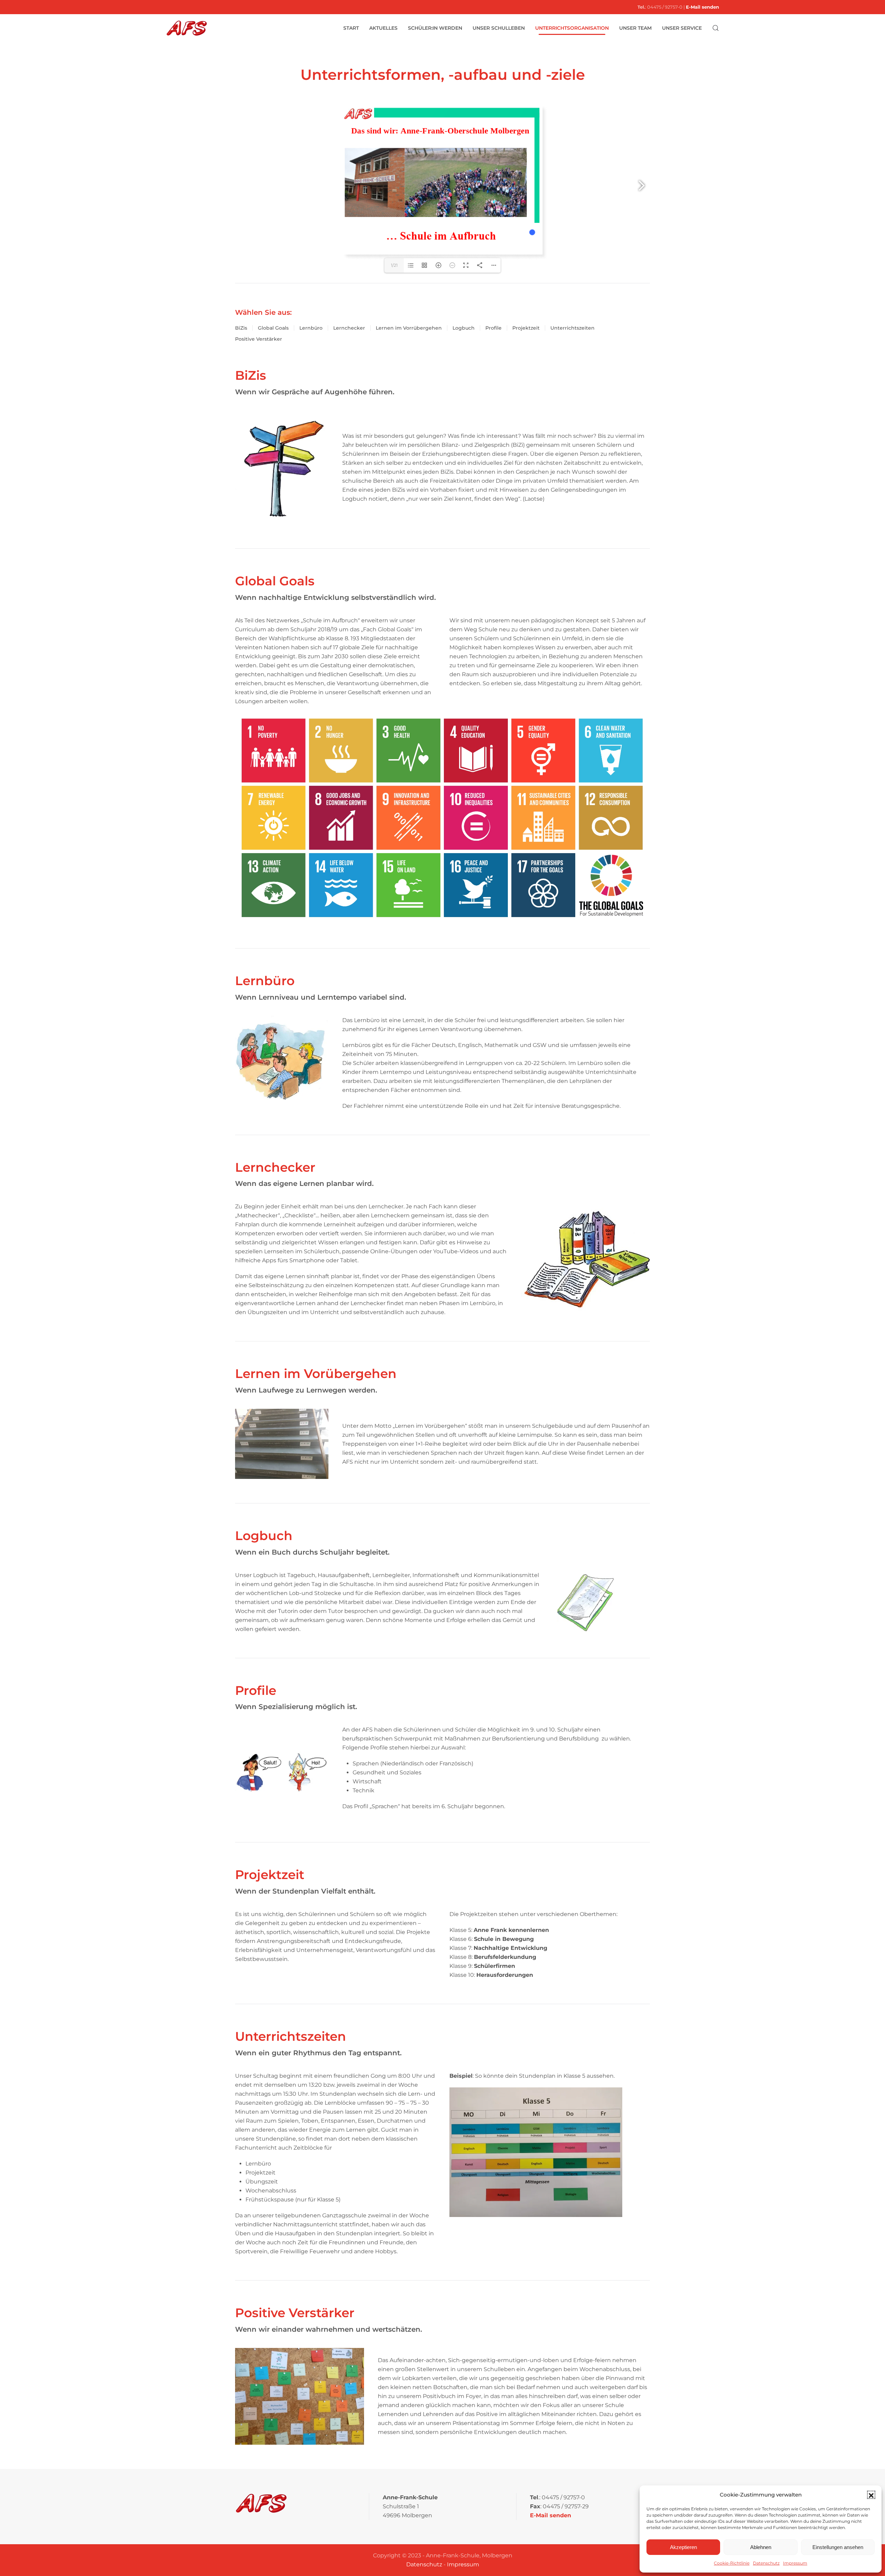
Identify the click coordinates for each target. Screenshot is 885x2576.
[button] (871, 2495)
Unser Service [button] (682, 28)
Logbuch (464, 328)
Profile (493, 328)
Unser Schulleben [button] (499, 28)
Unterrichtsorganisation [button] (572, 28)
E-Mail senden (702, 7)
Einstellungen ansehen (838, 2547)
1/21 (394, 265)
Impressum (795, 2563)
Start (351, 28)
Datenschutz (766, 2563)
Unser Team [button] (635, 28)
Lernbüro (311, 328)
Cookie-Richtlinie (732, 2563)
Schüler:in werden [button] (435, 28)
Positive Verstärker (259, 339)
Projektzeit (526, 328)
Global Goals (273, 328)
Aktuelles (383, 28)
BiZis (241, 328)
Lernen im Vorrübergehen (409, 328)
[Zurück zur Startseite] (187, 28)
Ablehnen (761, 2547)
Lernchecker (349, 328)
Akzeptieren (683, 2547)
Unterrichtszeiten (572, 328)
